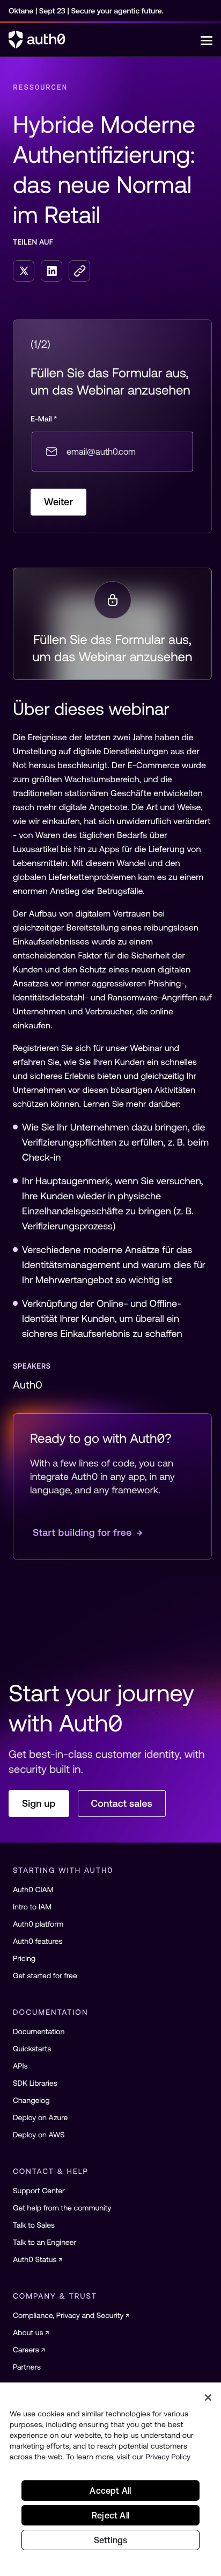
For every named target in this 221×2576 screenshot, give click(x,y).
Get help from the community (62, 2208)
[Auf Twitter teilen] (24, 271)
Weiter (58, 502)
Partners (27, 2367)
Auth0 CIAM (33, 1890)
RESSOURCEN (40, 87)
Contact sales (122, 1803)
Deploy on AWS (39, 2135)
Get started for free (45, 1976)
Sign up (39, 1803)
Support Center (39, 2191)
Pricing (24, 1958)
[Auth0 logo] (105, 40)
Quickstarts (32, 2049)
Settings (111, 2540)
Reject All (110, 2515)
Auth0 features (38, 1941)
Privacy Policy (168, 2457)
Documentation (39, 2031)
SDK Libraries (35, 2083)
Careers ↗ (29, 2350)
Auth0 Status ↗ (38, 2259)
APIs (20, 2066)
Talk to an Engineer (45, 2242)
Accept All (110, 2491)
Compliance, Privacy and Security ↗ (71, 2315)
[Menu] (207, 40)
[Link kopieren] (79, 271)
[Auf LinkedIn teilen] (51, 271)
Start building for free (88, 1532)
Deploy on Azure (40, 2117)
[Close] (208, 2398)
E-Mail (44, 419)
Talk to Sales (34, 2225)
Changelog (31, 2100)
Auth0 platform (38, 1924)
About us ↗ (31, 2332)
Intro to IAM (32, 1907)
